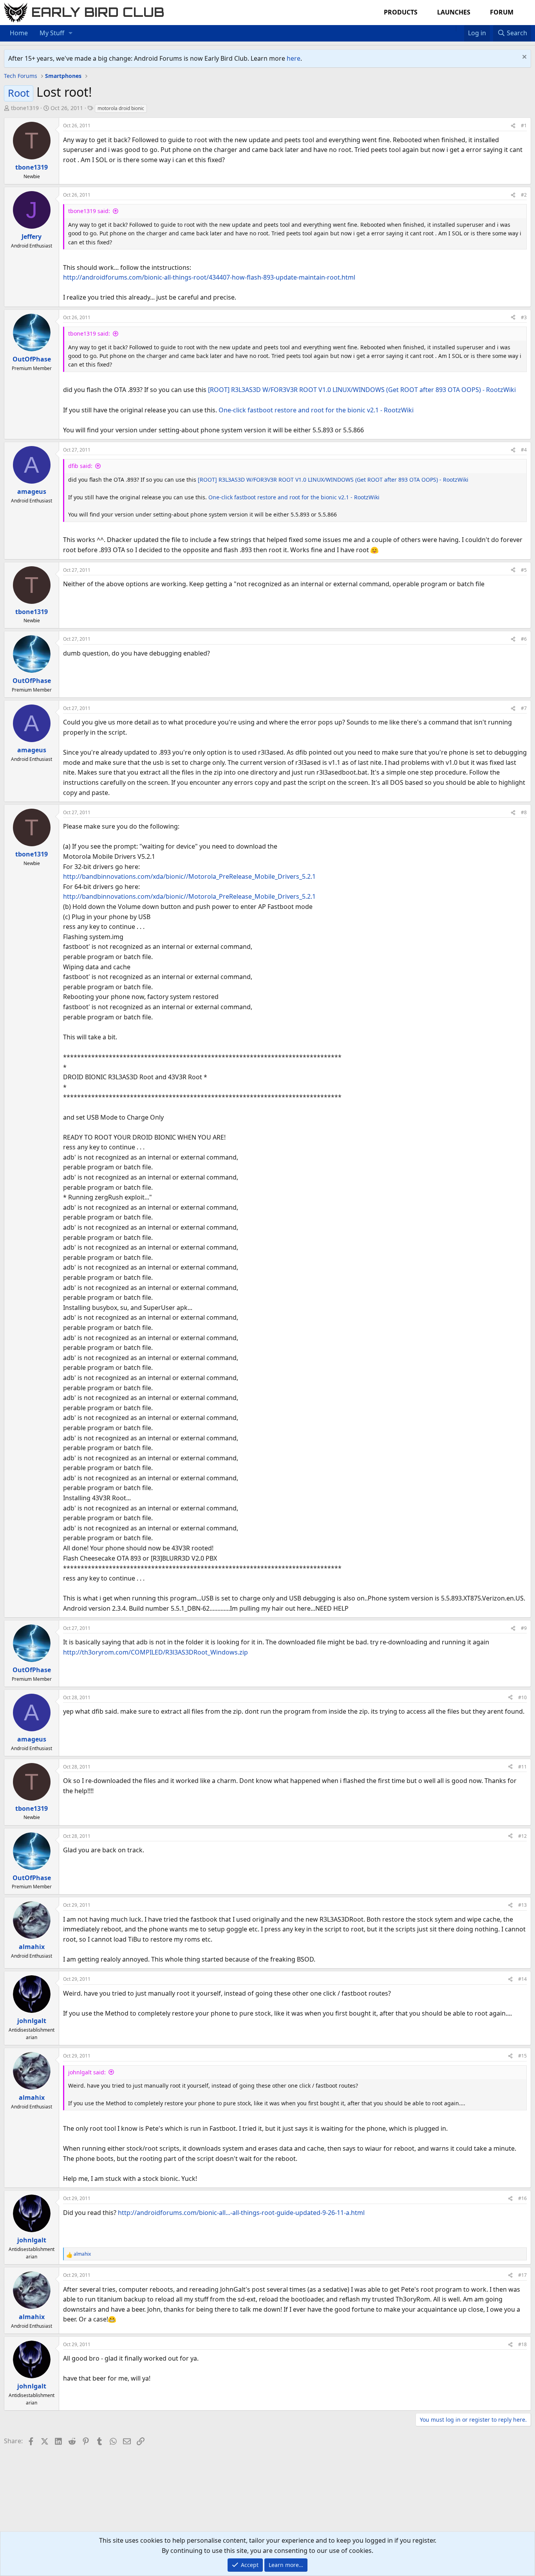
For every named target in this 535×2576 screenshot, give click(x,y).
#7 (524, 708)
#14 (522, 1979)
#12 (522, 1836)
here (294, 58)
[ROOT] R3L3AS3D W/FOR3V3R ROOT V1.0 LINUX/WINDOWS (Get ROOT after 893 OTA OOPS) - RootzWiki (362, 390)
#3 (524, 317)
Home (19, 33)
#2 (524, 195)
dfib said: (80, 466)
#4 (524, 450)
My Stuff (52, 33)
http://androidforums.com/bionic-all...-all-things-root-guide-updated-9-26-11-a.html (241, 2213)
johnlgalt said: (87, 2072)
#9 (524, 1628)
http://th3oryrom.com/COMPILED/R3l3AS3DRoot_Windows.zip (155, 1652)
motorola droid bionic (121, 108)
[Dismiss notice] (523, 58)
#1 (524, 126)
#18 (522, 2344)
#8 (524, 812)
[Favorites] (460, 28)
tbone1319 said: (89, 211)
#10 (522, 1697)
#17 (522, 2275)
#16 (522, 2198)
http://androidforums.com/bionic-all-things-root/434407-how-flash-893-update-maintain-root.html (209, 277)
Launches (454, 12)
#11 (522, 1767)
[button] (71, 33)
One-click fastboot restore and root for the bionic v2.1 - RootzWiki (316, 410)
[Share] (513, 126)
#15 (522, 2056)
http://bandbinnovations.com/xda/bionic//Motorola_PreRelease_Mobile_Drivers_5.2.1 (189, 876)
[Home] (452, 28)
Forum (502, 12)
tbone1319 (25, 108)
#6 (524, 639)
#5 (524, 570)
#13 (522, 1905)
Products (401, 12)
